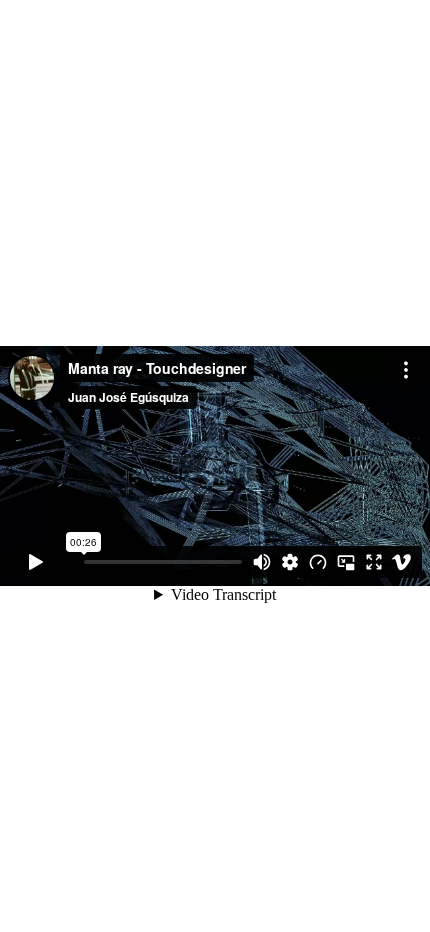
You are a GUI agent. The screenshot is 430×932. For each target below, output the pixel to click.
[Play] (36, 562)
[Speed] (318, 562)
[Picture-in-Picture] (346, 562)
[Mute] (262, 562)
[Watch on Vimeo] (402, 562)
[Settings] (290, 562)
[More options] (406, 370)
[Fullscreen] (374, 562)
